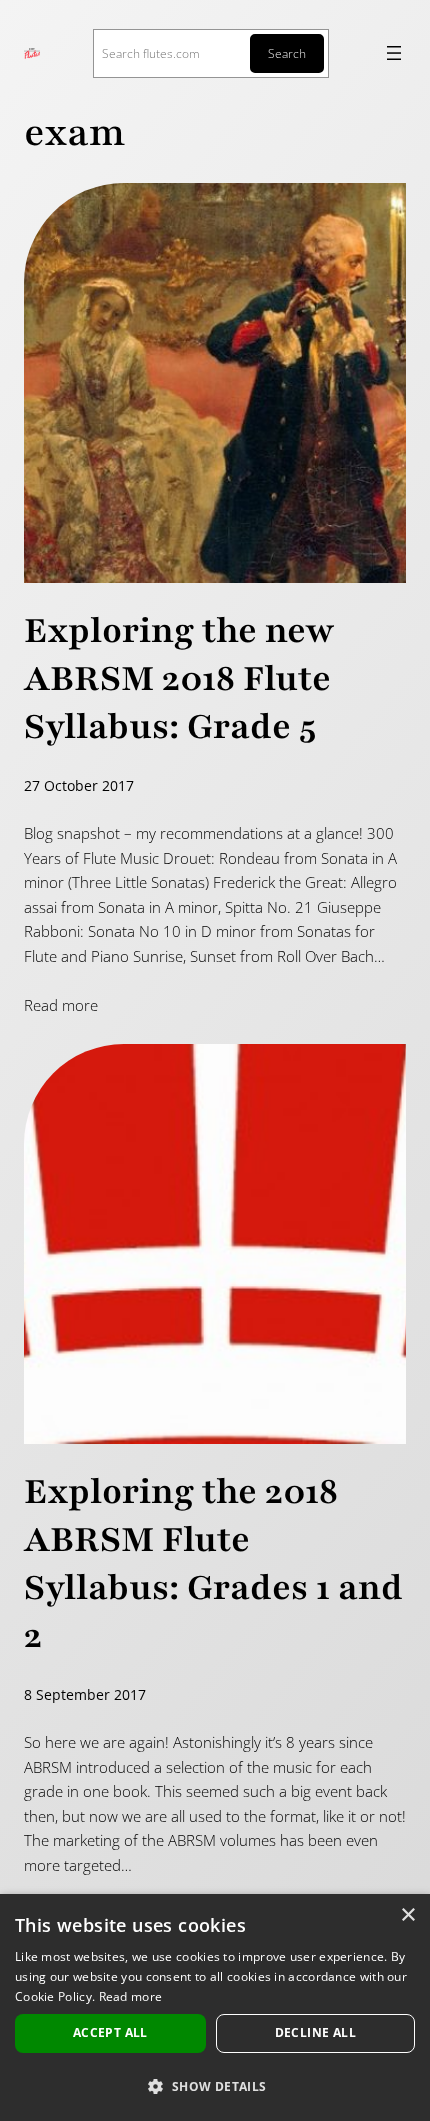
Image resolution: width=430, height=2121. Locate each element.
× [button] (407, 1915)
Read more (61, 1005)
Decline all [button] (315, 2032)
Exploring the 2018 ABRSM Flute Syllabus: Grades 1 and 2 (213, 1564)
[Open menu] (394, 53)
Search (287, 53)
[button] (215, 2086)
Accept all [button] (110, 2032)
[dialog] (215, 2007)
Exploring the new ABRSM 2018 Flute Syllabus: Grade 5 (179, 679)
